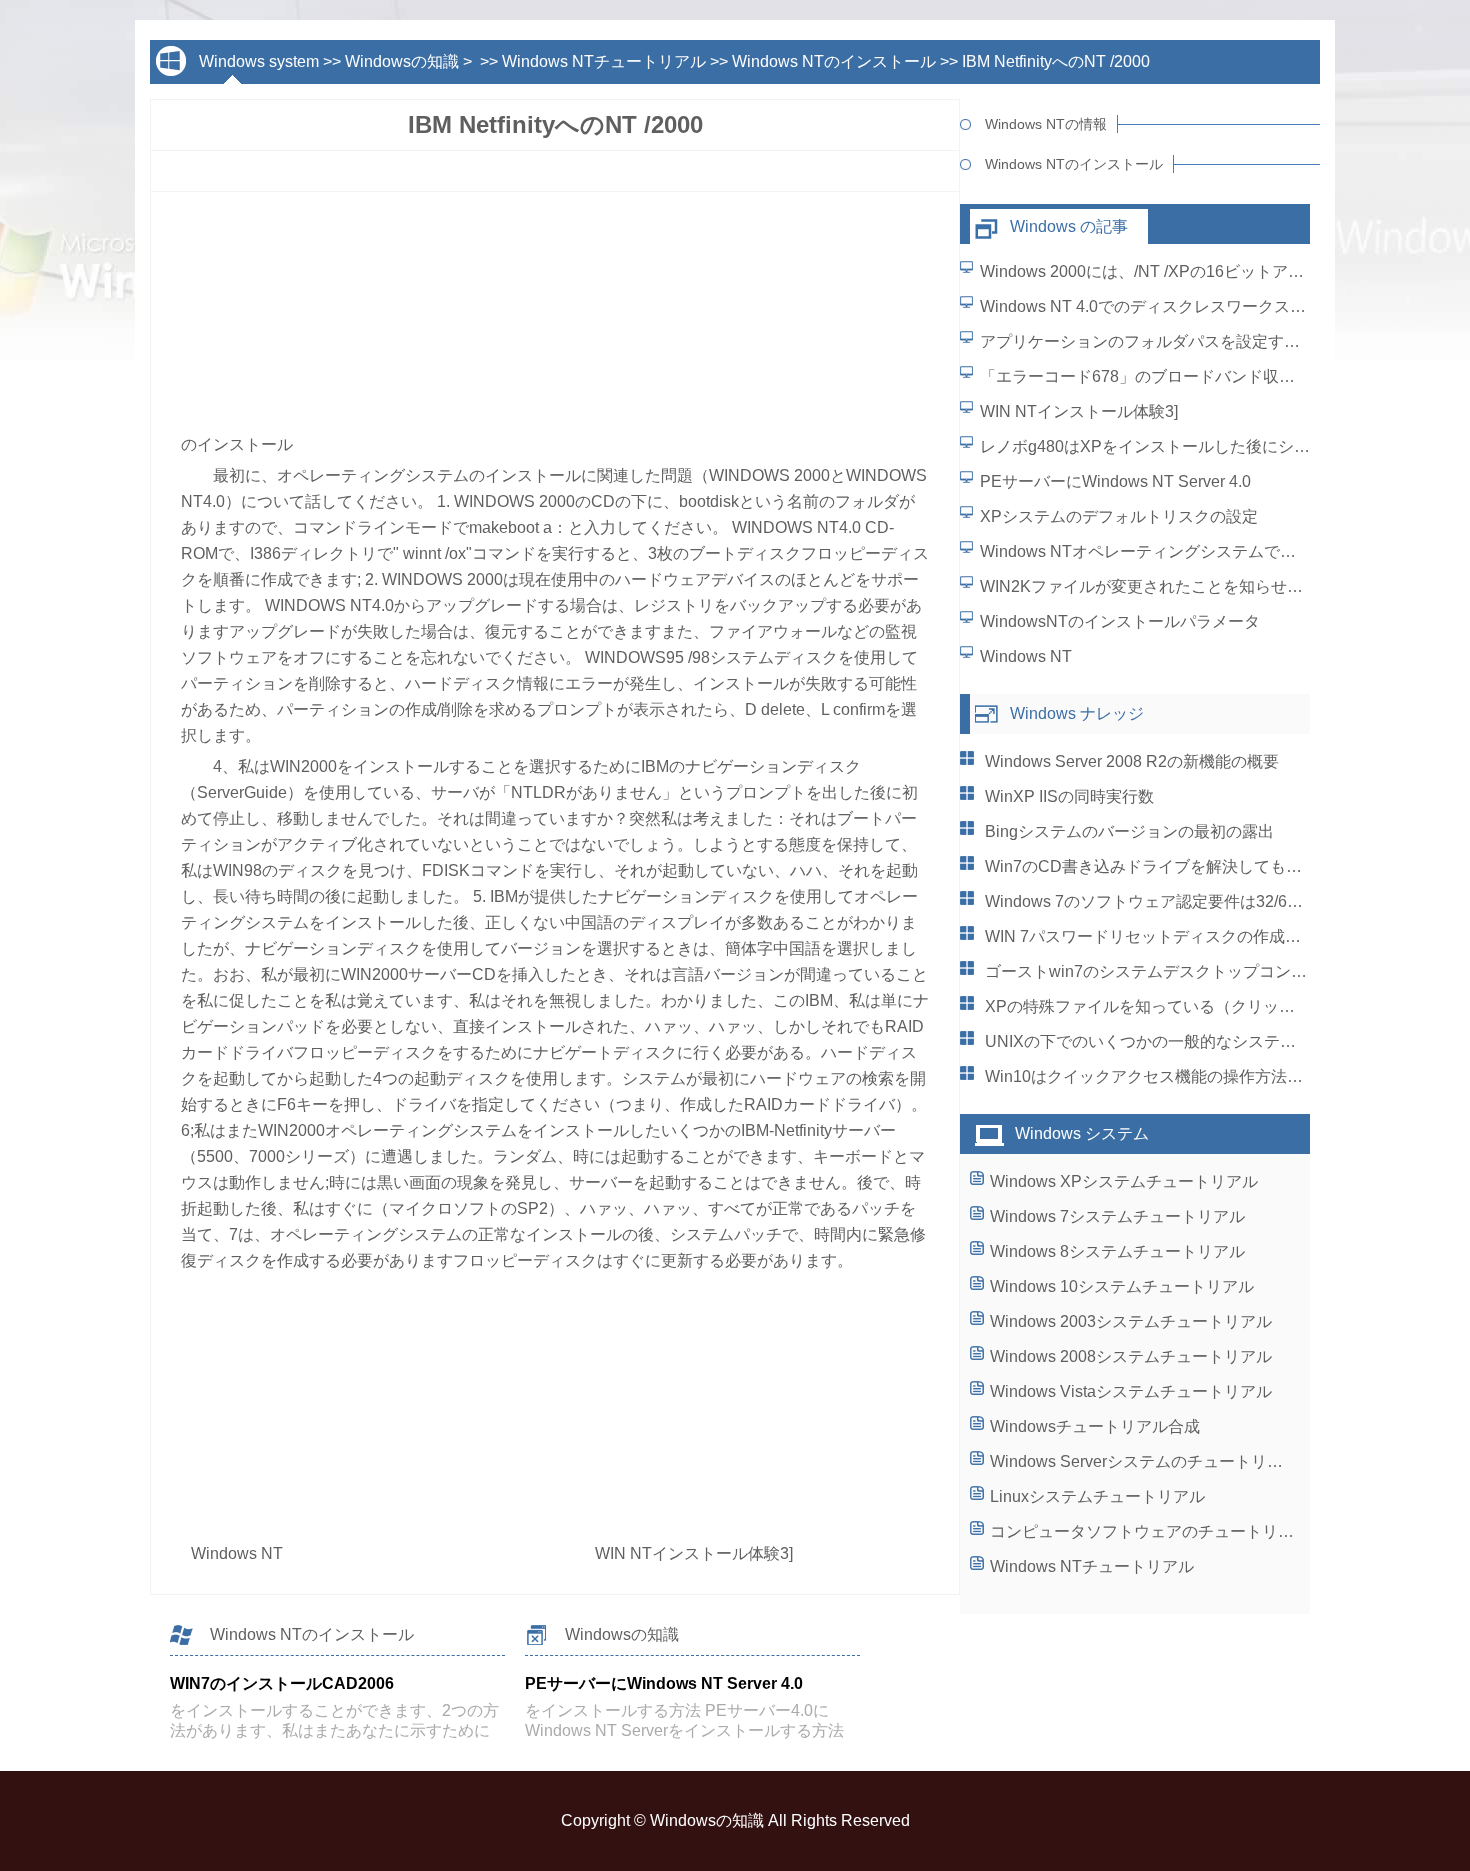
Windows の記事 (1069, 226)
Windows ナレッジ (1077, 713)
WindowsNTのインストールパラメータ (1120, 621)
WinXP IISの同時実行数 (1069, 796)
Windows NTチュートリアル (604, 61)
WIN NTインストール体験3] (696, 1553)
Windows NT (239, 1553)
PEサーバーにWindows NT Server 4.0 (1115, 481)
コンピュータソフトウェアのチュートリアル (1150, 1531)
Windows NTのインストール (834, 61)
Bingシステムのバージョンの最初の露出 (1129, 831)
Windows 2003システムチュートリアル (1131, 1321)
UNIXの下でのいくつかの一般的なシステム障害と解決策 (1188, 1041)
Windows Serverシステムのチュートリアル (1144, 1461)
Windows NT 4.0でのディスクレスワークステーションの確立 (1199, 306)
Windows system (259, 61)
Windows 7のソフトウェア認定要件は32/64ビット (1164, 901)
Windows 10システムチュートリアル (1122, 1286)
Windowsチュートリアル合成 (1095, 1426)
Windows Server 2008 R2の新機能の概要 (1132, 761)
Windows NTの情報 (1046, 124)
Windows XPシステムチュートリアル (1124, 1181)
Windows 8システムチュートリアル (1117, 1251)
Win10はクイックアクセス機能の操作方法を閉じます (1176, 1076)
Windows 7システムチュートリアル (1117, 1216)
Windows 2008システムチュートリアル (1131, 1356)
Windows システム (1082, 1133)
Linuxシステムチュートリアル (1097, 1496)
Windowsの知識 (402, 61)
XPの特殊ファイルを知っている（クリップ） (1148, 1006)
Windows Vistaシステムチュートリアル (1131, 1391)
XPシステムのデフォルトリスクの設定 (1119, 516)
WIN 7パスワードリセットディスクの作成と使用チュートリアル (1215, 936)
